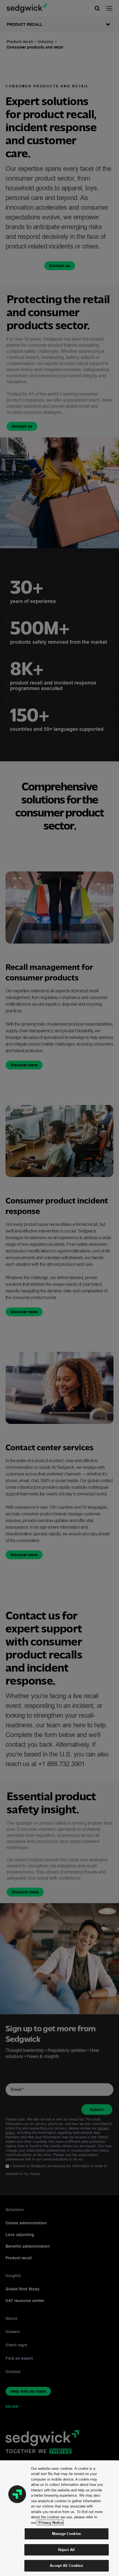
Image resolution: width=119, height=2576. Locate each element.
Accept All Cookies (66, 2565)
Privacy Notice (50, 2522)
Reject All (66, 2550)
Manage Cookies (66, 2534)
